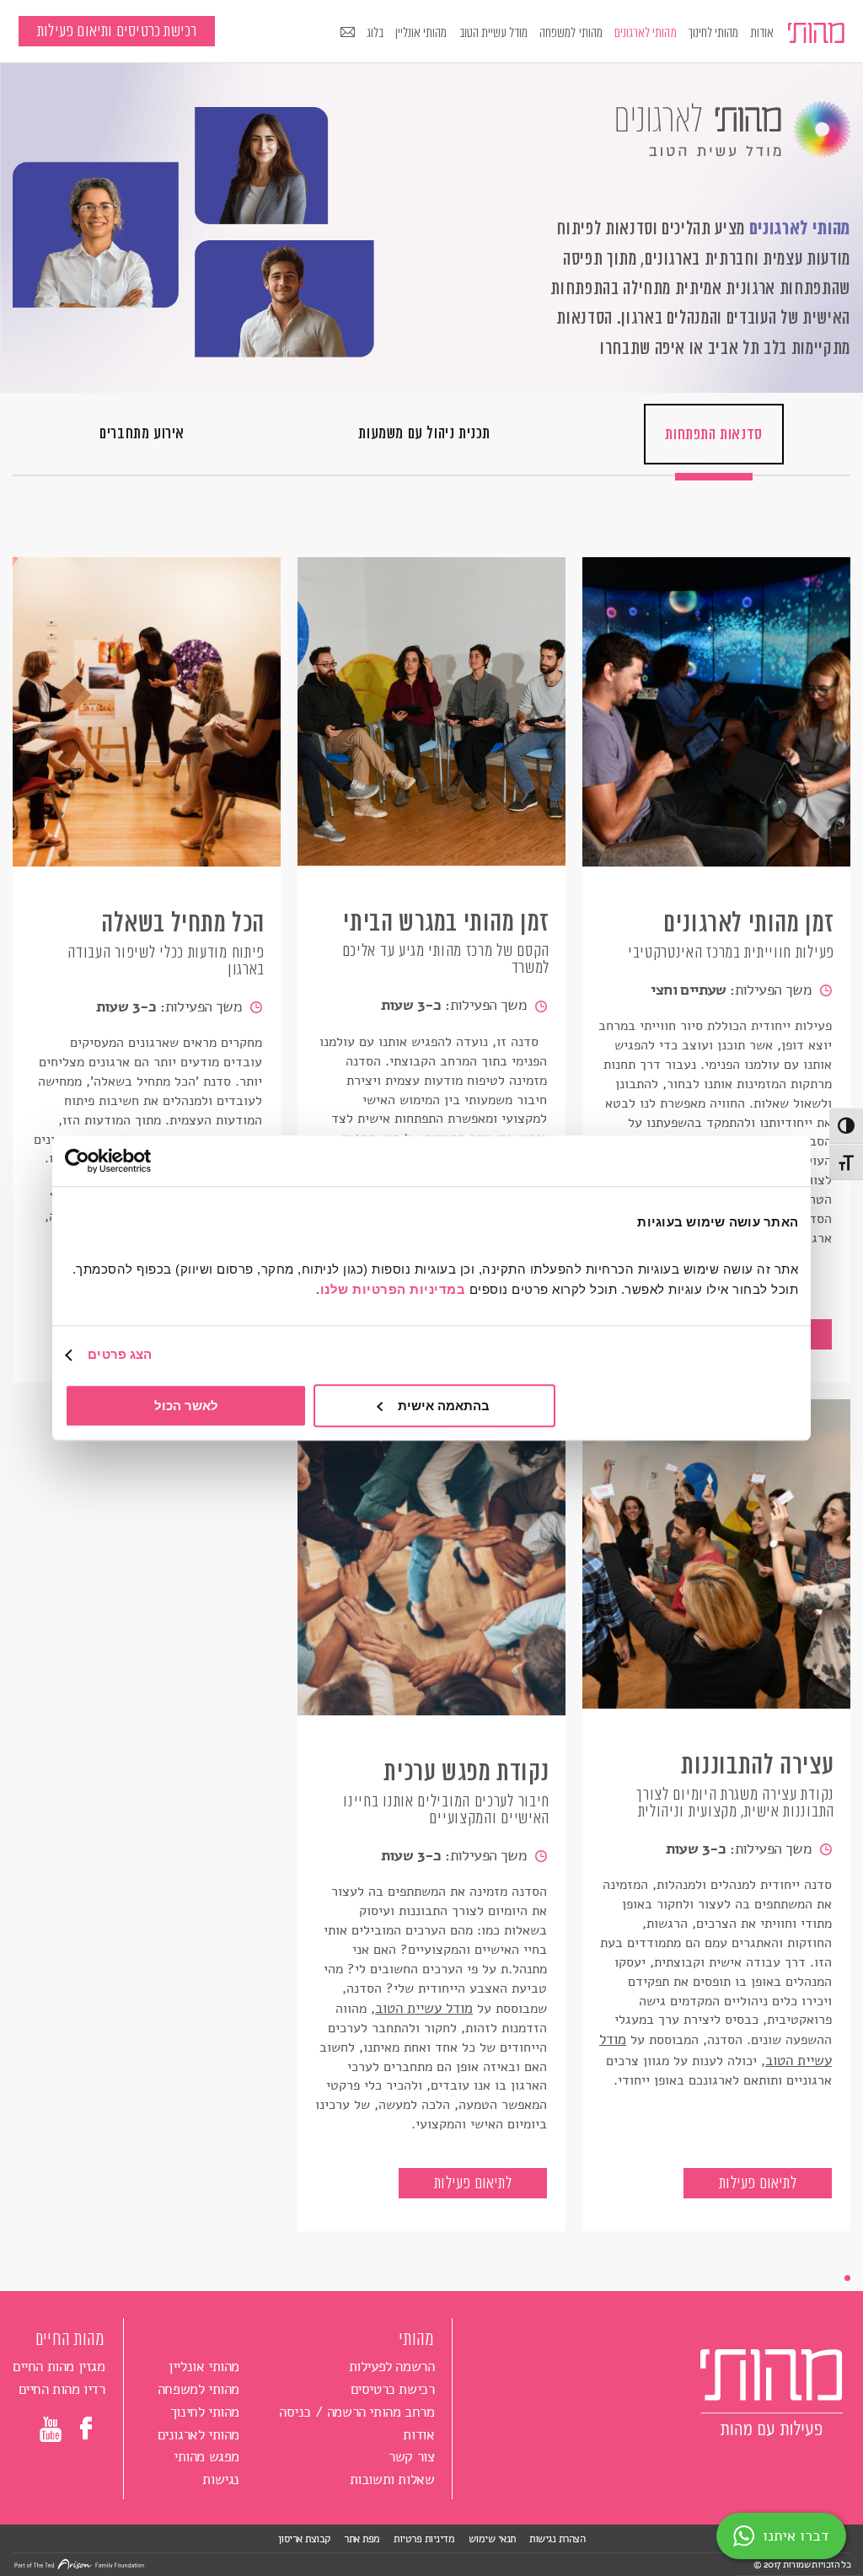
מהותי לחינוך (714, 33)
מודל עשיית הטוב (494, 33)
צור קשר (411, 2457)
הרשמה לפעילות (392, 2367)
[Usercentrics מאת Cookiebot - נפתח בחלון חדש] (139, 1161)
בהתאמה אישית (444, 1406)
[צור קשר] (348, 33)
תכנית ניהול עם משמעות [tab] (424, 433)
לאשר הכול (186, 1406)
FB (88, 2428)
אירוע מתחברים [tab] (142, 433)
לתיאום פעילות (758, 2183)
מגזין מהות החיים (59, 2367)
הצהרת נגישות (557, 2539)
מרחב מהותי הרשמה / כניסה (356, 2412)
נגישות (221, 2479)
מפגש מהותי (206, 2457)
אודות (762, 33)
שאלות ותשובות (392, 2479)
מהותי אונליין (421, 33)
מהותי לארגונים (646, 33)
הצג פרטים (120, 1354)
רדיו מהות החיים (62, 2389)
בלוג (375, 33)
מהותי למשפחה (571, 33)
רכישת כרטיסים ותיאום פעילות (117, 31)
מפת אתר (362, 2539)
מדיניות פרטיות (424, 2539)
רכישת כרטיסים (393, 2389)
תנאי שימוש (492, 2539)
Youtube (51, 2432)
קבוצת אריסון (304, 2539)
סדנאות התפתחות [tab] (713, 434)
